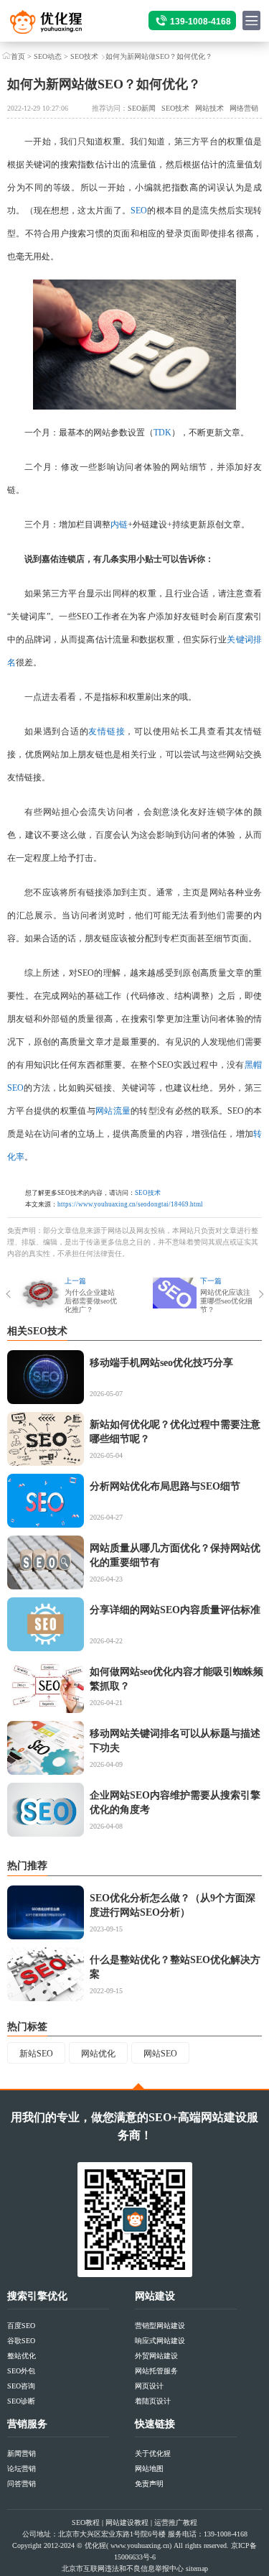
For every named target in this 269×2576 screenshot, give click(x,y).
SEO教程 (86, 2522)
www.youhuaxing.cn (140, 2545)
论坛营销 (22, 2469)
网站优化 (98, 2054)
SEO (139, 211)
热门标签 (27, 2027)
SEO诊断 (21, 2401)
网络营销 (244, 108)
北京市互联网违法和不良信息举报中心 (123, 2568)
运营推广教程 (176, 2522)
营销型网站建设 (160, 2326)
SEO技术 (84, 56)
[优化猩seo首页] (58, 26)
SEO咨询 (21, 2386)
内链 (119, 525)
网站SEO (160, 2054)
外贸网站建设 (156, 2356)
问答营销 (22, 2484)
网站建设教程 (127, 2522)
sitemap (197, 2568)
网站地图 (149, 2469)
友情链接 (107, 731)
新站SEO (36, 2054)
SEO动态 (48, 56)
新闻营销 (22, 2453)
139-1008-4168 (200, 22)
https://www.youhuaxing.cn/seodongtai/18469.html (130, 1204)
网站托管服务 (156, 2371)
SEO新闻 (142, 108)
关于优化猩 (153, 2453)
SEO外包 (21, 2371)
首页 (18, 56)
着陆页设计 (153, 2401)
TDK (162, 433)
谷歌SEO (21, 2341)
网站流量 (113, 1111)
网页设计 (149, 2386)
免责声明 (149, 2484)
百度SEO (21, 2326)
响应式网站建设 (160, 2341)
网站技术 (209, 108)
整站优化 (22, 2356)
